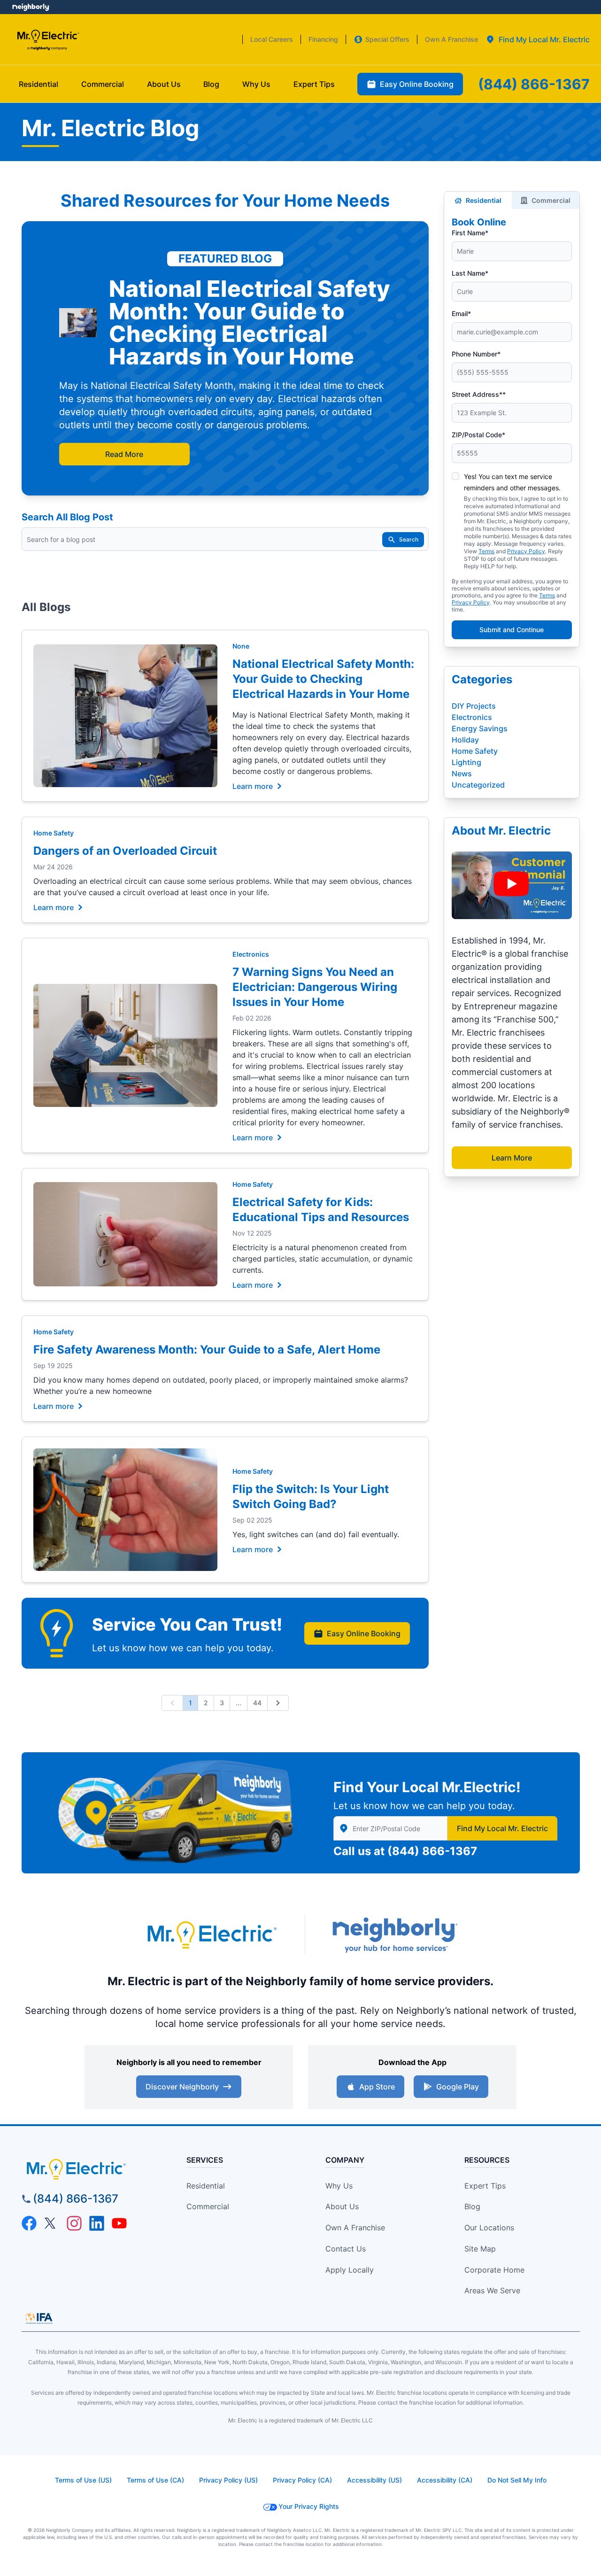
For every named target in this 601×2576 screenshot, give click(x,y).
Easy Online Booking (364, 1633)
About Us (342, 2206)
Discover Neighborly (182, 2087)
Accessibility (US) (374, 2480)
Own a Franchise (355, 2228)
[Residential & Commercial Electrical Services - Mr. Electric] (48, 40)
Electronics (251, 954)
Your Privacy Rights (309, 2506)
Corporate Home (494, 2270)
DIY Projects (474, 706)
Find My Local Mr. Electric (502, 1828)
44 (257, 1703)
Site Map (480, 2249)
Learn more (253, 786)
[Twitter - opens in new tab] (52, 2223)
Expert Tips (485, 2186)
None (241, 646)
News (462, 774)
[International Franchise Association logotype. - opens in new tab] (39, 2318)
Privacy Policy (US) (228, 2480)
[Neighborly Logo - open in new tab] (31, 7)
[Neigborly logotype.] (394, 1935)
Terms (486, 551)
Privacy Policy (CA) (302, 2480)
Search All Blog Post (67, 517)
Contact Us (346, 2249)
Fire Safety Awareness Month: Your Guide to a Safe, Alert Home (207, 1350)
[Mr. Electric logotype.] (211, 1935)
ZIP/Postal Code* (478, 435)
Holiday (465, 740)
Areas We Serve (492, 2290)
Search (409, 539)
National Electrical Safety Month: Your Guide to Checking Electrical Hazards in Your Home (323, 679)
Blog (472, 2206)
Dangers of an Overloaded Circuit (125, 851)
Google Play (458, 2087)
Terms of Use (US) (83, 2480)
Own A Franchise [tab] (451, 39)
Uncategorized (478, 785)
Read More (124, 454)
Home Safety (54, 833)
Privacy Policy (526, 551)
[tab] (538, 39)
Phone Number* (476, 354)
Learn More (512, 1158)
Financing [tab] (323, 39)
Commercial (551, 200)
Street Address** (479, 394)
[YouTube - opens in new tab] (119, 2223)
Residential (484, 200)
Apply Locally (350, 2270)
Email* (461, 313)
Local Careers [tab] (272, 39)
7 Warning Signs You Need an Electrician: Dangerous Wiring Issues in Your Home (315, 987)
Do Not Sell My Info (517, 2480)
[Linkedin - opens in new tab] (97, 2223)
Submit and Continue (512, 630)
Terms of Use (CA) (155, 2480)
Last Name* (470, 273)
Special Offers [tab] (387, 39)
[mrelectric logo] (92, 2169)
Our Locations (489, 2228)
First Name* (470, 233)
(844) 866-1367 (432, 1851)
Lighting (466, 762)
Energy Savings (480, 728)
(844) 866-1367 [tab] (534, 84)
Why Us (339, 2186)
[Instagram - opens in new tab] (74, 2223)
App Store (377, 2087)
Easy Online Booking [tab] (417, 84)
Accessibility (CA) (445, 2480)
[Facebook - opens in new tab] (29, 2223)
